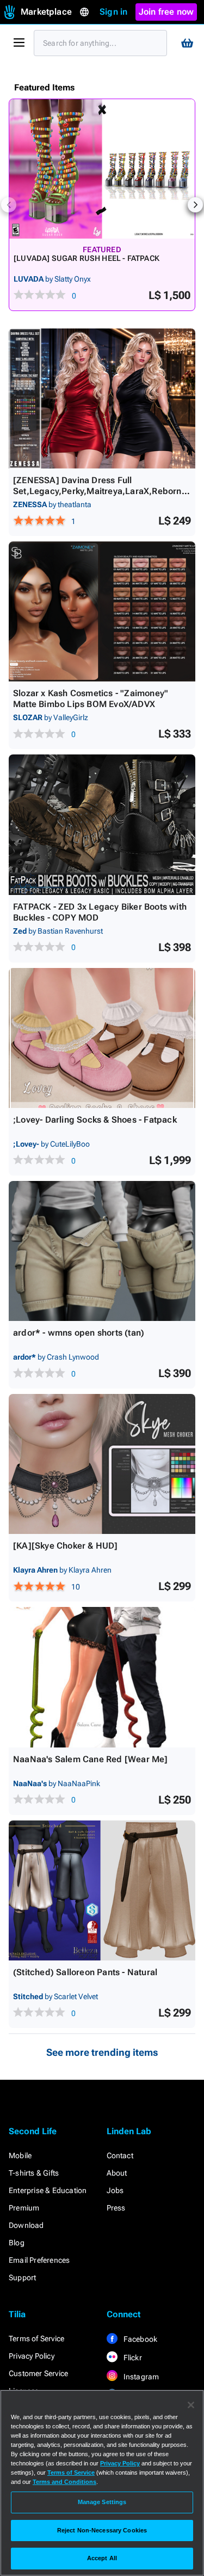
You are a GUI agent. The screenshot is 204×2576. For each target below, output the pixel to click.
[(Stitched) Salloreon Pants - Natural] (102, 1890)
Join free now (166, 12)
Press (116, 2208)
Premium (24, 2208)
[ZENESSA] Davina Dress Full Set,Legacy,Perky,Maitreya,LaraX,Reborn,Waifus (99, 491)
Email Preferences (39, 2260)
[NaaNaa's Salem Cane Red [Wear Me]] (102, 1677)
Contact (120, 2155)
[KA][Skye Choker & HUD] (66, 1546)
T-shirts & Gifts (34, 2173)
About (117, 2173)
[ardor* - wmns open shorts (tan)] (102, 1251)
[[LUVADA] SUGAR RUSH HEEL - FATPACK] (102, 169)
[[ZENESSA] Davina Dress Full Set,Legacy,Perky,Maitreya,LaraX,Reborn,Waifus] (102, 398)
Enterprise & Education (48, 2190)
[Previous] (9, 205)
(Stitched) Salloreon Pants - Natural (85, 1972)
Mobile (20, 2155)
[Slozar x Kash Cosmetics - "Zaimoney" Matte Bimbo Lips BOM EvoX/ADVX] (102, 611)
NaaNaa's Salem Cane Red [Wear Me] (91, 1759)
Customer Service (38, 2373)
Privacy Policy (32, 2356)
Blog (17, 2243)
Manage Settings (102, 2502)
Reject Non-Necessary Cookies (102, 2530)
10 (76, 1587)
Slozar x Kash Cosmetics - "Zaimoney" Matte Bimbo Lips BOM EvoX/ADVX (91, 699)
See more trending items (102, 2052)
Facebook (140, 2339)
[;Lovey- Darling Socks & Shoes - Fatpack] (102, 1038)
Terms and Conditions (64, 2482)
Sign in (113, 12)
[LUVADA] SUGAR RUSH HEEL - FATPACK (86, 258)
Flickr (132, 2358)
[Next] (195, 205)
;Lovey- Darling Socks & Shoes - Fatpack (95, 1120)
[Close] (191, 2405)
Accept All (102, 2558)
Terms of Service (36, 2339)
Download (26, 2225)
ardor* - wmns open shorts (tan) (79, 1333)
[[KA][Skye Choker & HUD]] (102, 1464)
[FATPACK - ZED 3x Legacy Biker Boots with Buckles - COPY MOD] (102, 824)
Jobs (115, 2190)
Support (22, 2277)
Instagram (141, 2377)
